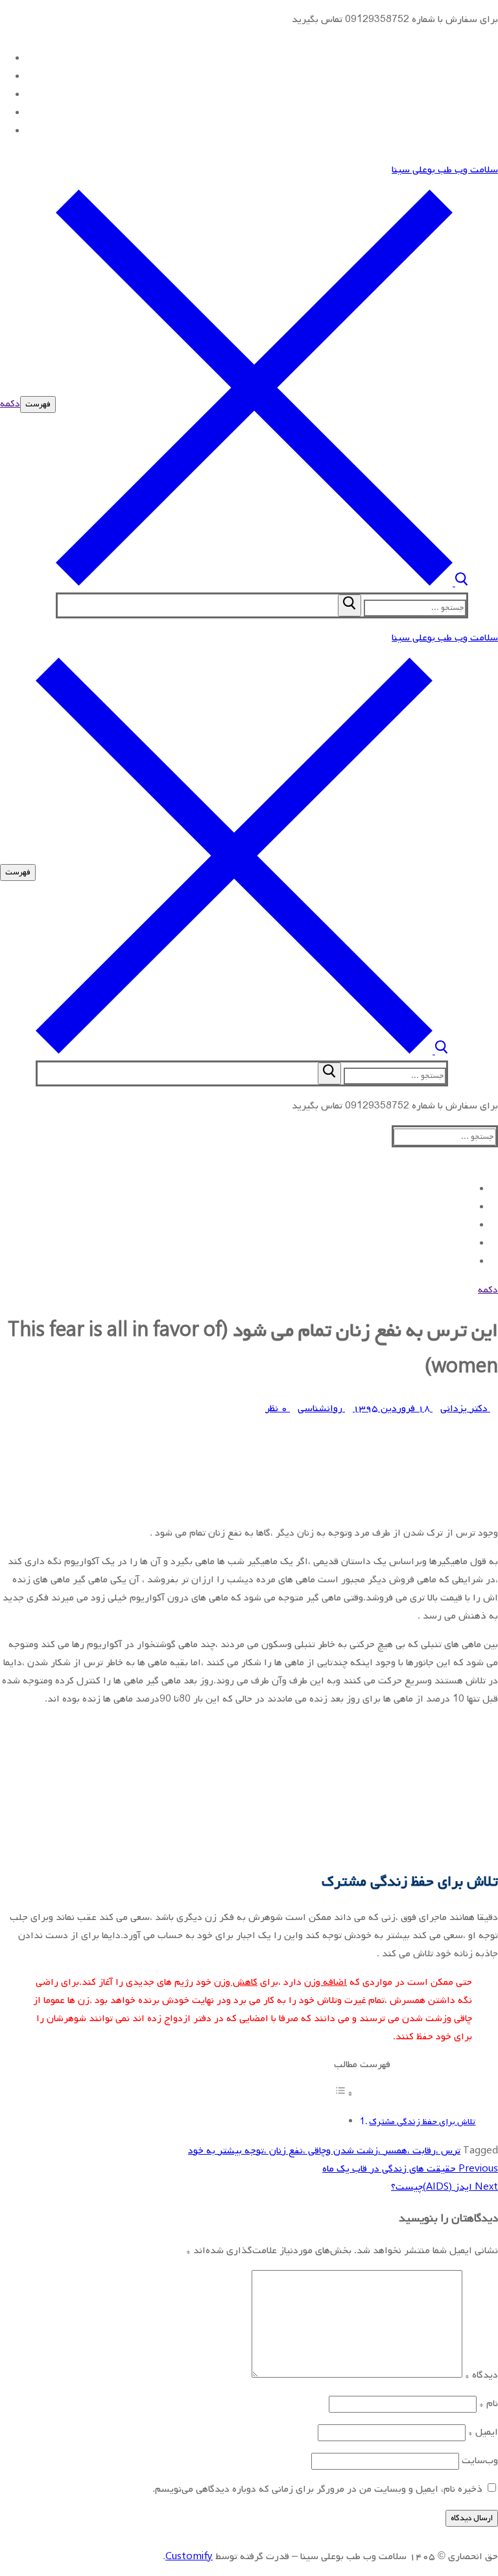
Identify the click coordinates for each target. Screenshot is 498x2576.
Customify (189, 2557)
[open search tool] (262, 583)
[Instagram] (4, 113)
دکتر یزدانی (465, 1409)
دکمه (10, 404)
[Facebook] (4, 58)
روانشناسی (321, 1409)
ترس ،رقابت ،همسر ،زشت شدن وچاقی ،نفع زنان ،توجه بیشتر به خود (324, 2151)
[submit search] (350, 605)
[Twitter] (4, 76)
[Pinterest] (4, 131)
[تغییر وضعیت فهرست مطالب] (344, 2094)
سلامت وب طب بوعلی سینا (445, 170)
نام (489, 2404)
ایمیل (483, 2432)
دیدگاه (481, 2375)
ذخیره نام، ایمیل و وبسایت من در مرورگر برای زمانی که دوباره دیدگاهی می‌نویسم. (317, 2489)
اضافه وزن (326, 1982)
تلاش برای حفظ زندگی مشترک (422, 2122)
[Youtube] (4, 95)
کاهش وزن (236, 1982)
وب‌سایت (480, 2461)
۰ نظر (278, 1409)
